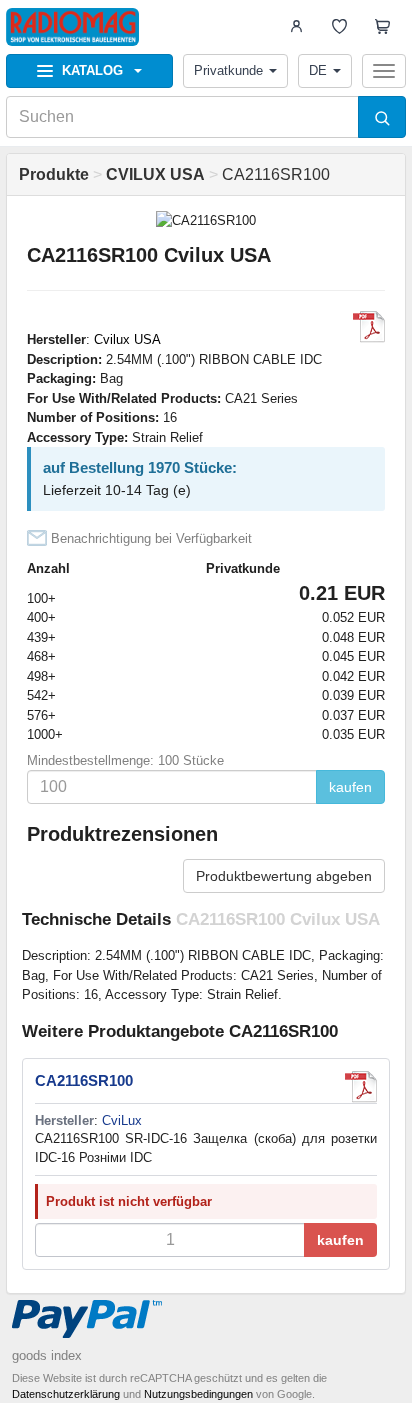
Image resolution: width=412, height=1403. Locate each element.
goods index (47, 1355)
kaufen (350, 787)
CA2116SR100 (84, 1080)
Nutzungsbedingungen (198, 1394)
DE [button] (318, 70)
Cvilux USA (127, 339)
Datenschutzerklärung (66, 1394)
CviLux (122, 1120)
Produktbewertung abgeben (284, 876)
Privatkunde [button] (228, 70)
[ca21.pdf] (361, 1087)
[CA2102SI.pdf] (369, 327)
